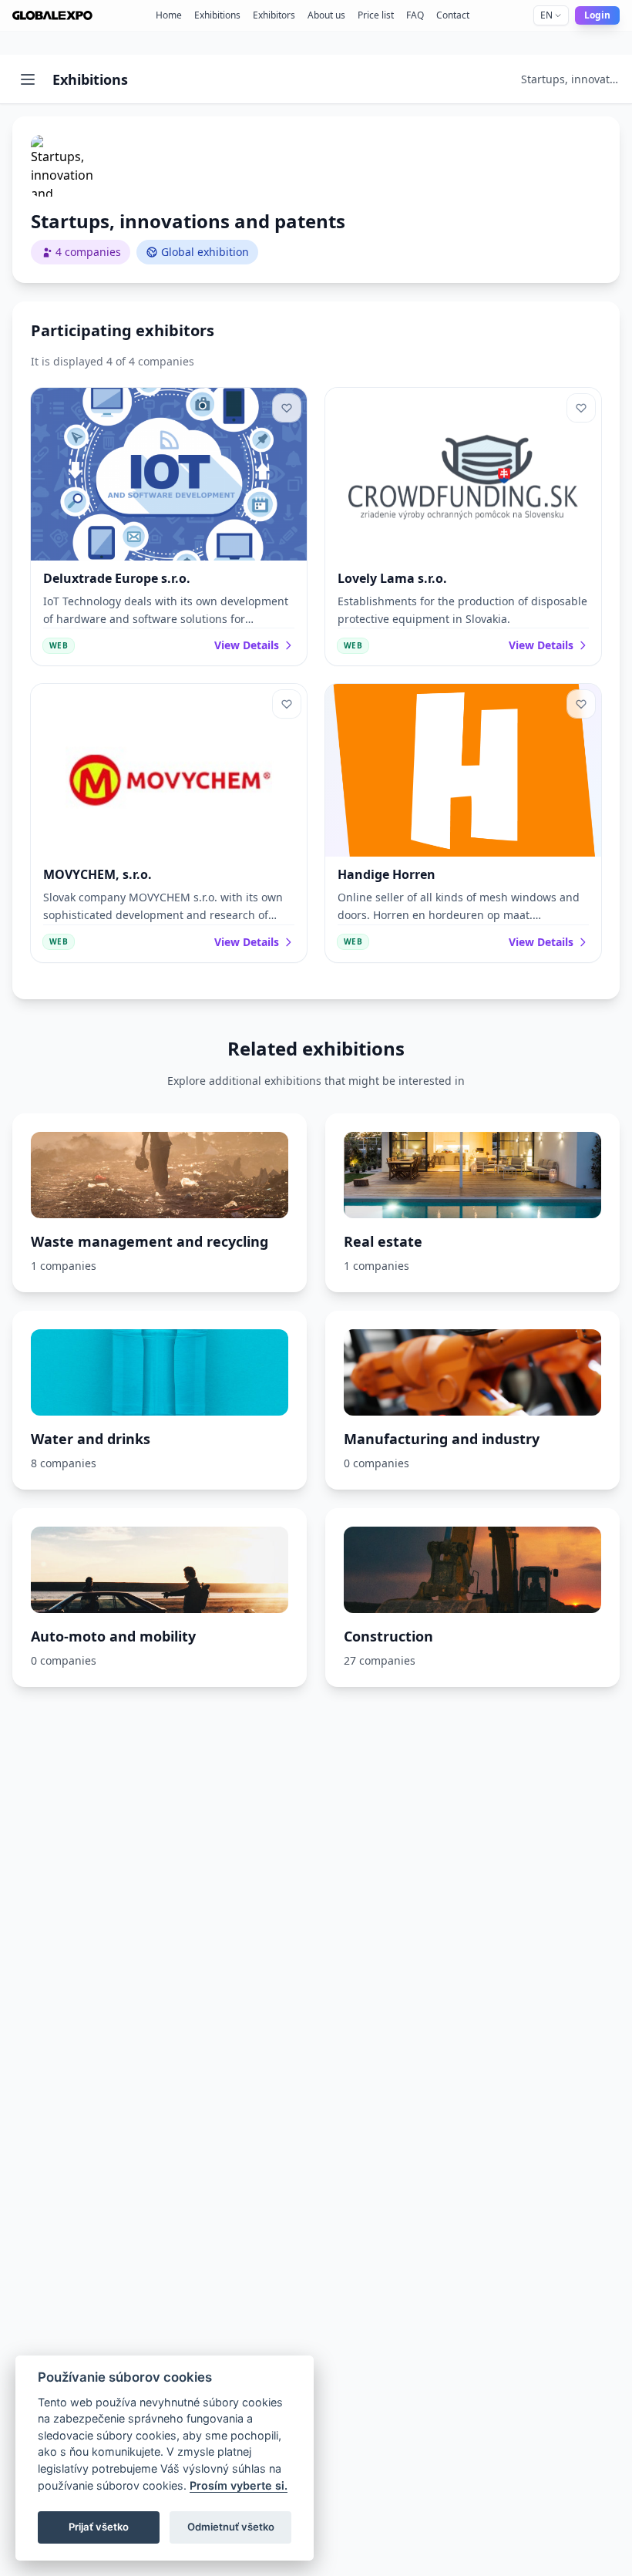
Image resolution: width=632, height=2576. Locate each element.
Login (597, 15)
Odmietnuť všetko (231, 2527)
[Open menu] (28, 79)
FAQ (415, 15)
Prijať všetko (99, 2527)
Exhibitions (217, 15)
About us (326, 15)
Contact (453, 15)
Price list (376, 15)
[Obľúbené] (287, 408)
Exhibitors (274, 15)
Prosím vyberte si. (239, 2485)
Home (169, 15)
